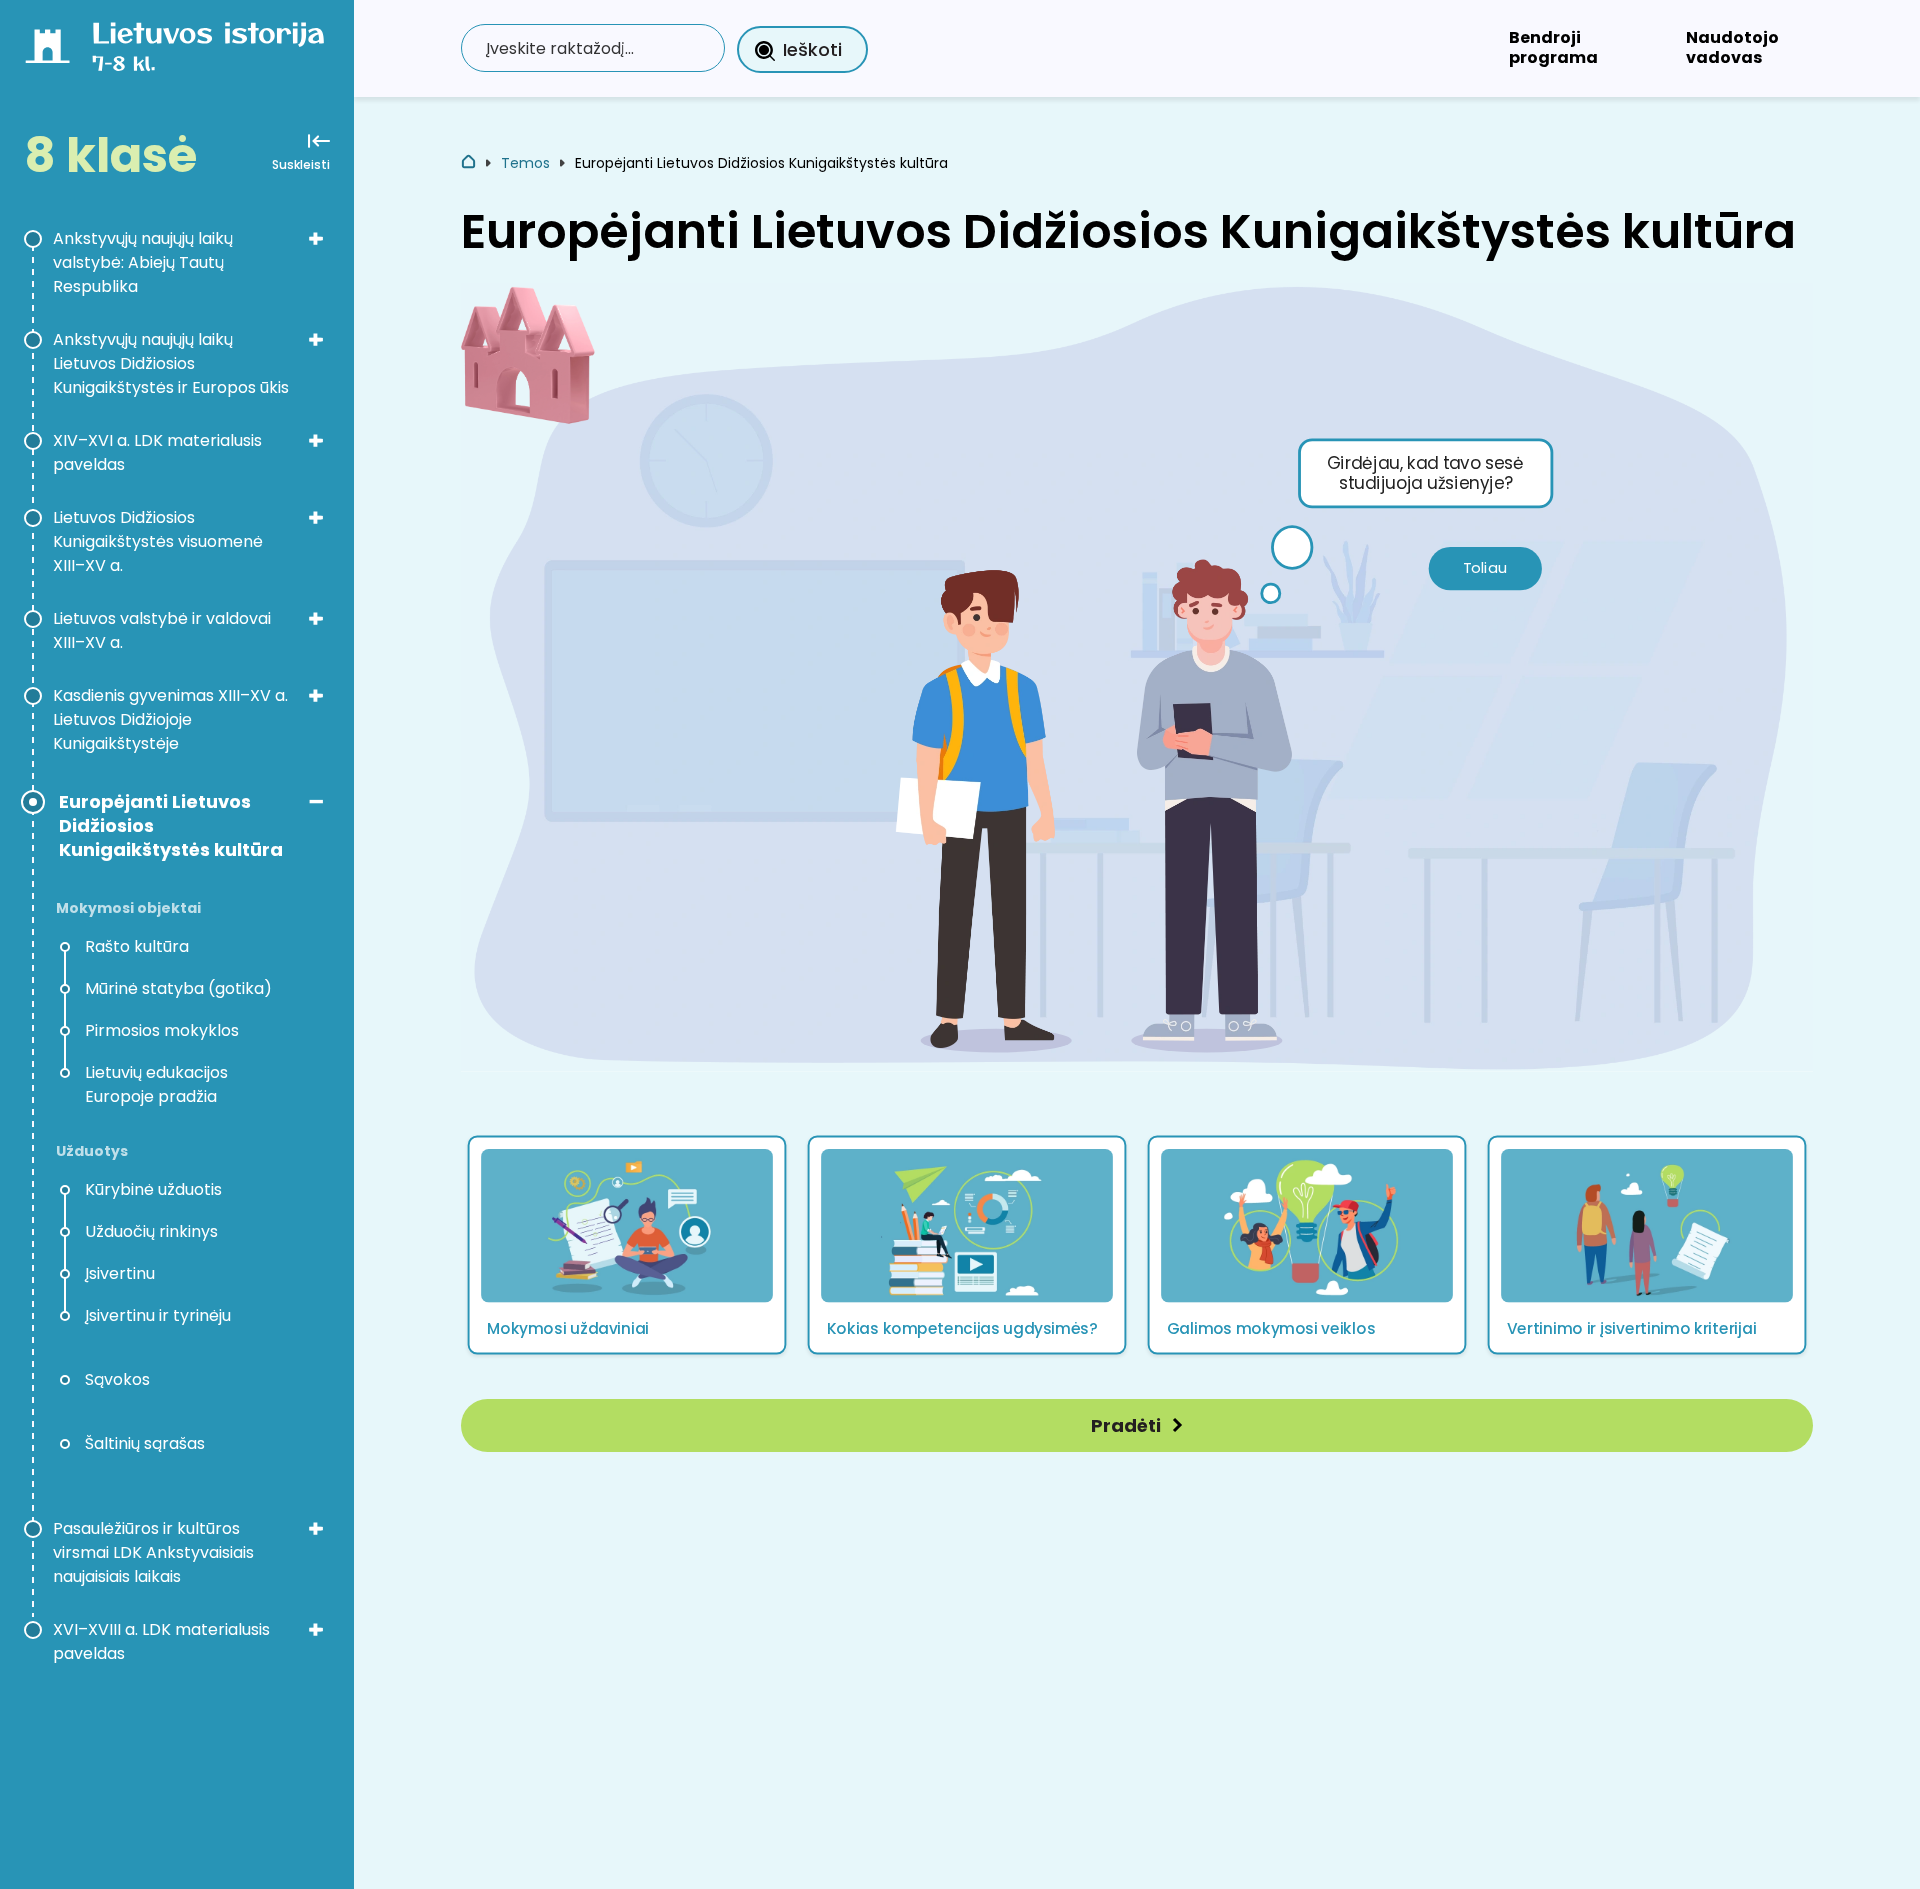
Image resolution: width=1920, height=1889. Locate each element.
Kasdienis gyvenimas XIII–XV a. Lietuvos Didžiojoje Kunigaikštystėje (170, 719)
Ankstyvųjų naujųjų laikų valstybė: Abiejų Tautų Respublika (143, 262)
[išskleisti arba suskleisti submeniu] (316, 238)
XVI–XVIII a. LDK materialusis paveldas (161, 1641)
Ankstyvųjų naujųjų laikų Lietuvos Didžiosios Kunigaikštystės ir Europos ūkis (171, 363)
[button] (627, 1245)
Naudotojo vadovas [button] (1732, 47)
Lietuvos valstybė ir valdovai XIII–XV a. (162, 630)
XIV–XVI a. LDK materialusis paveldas (157, 452)
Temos (525, 163)
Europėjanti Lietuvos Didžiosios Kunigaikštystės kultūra (171, 826)
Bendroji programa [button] (1553, 47)
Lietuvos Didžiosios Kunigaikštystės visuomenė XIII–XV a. (158, 541)
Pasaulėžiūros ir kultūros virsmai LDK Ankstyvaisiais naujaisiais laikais (153, 1552)
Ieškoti (812, 49)
